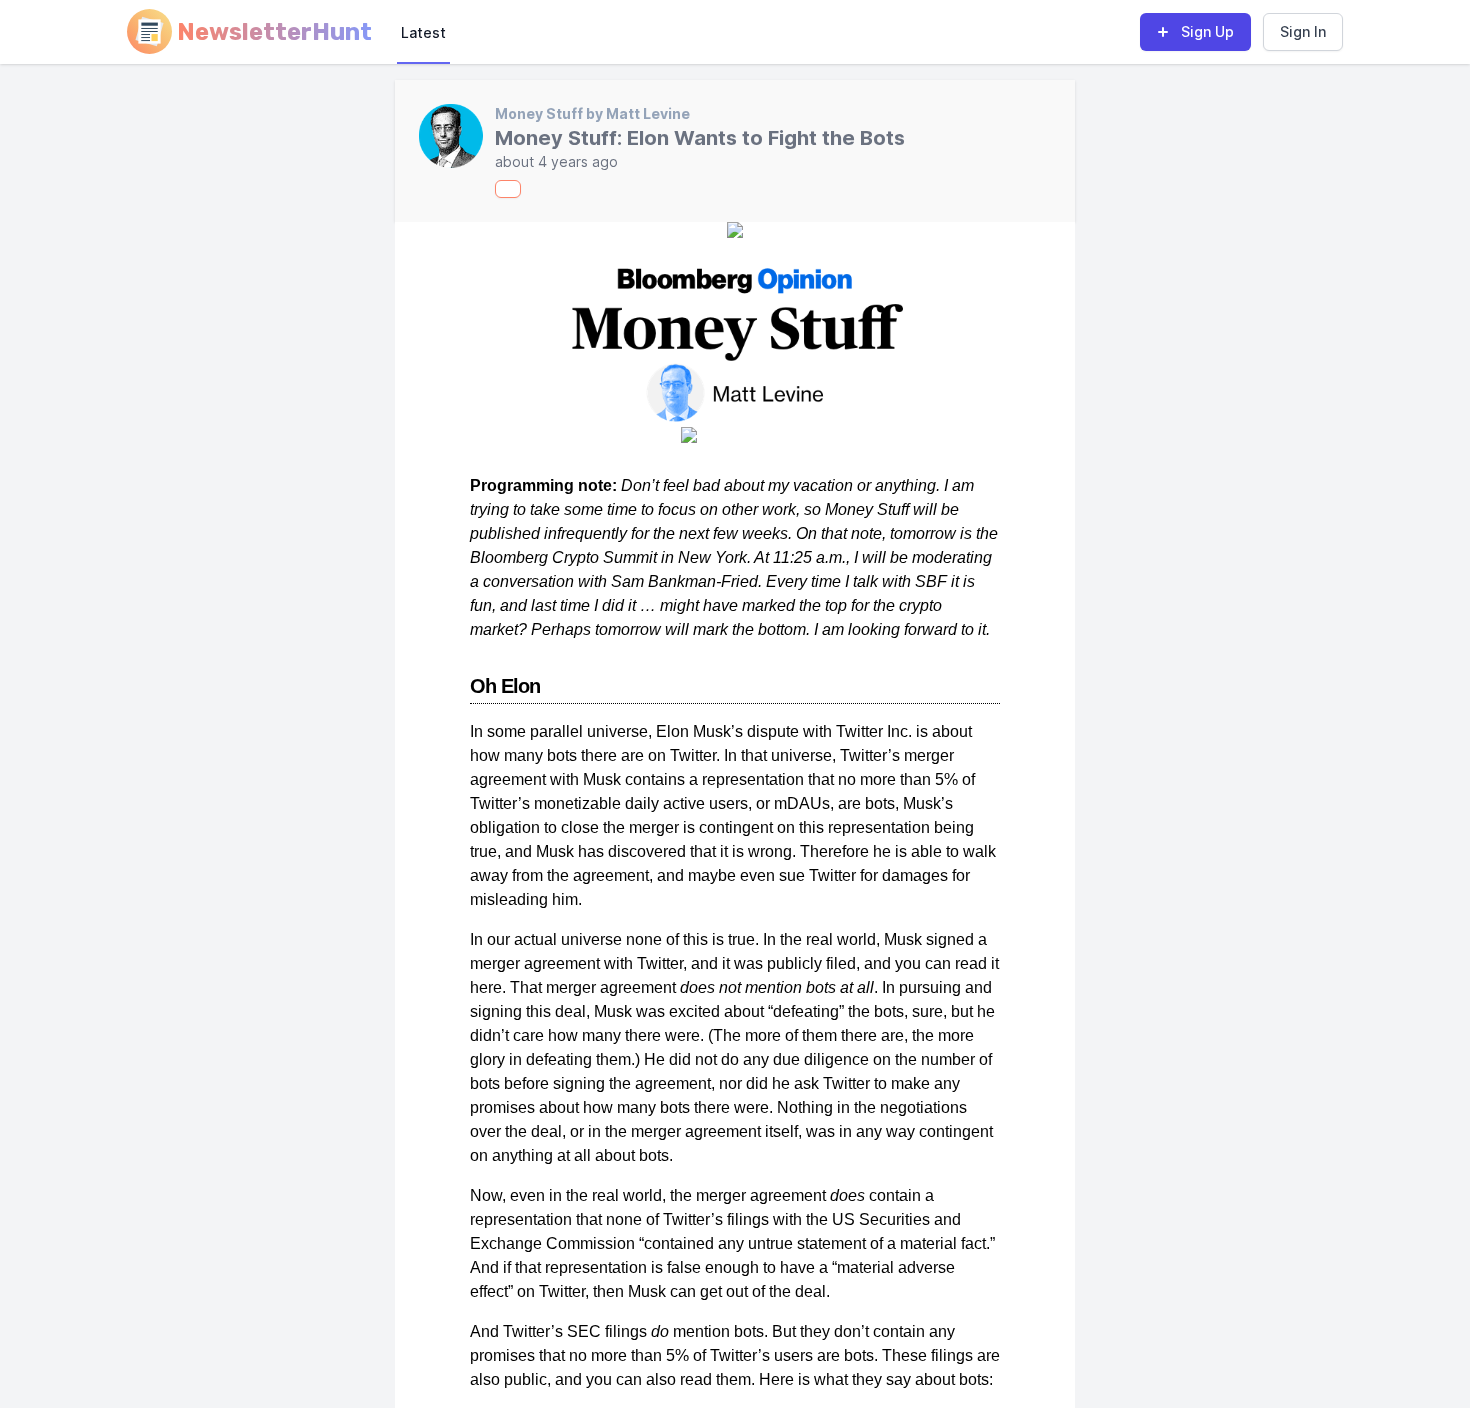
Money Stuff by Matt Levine (592, 113)
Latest (423, 32)
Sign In (1303, 31)
